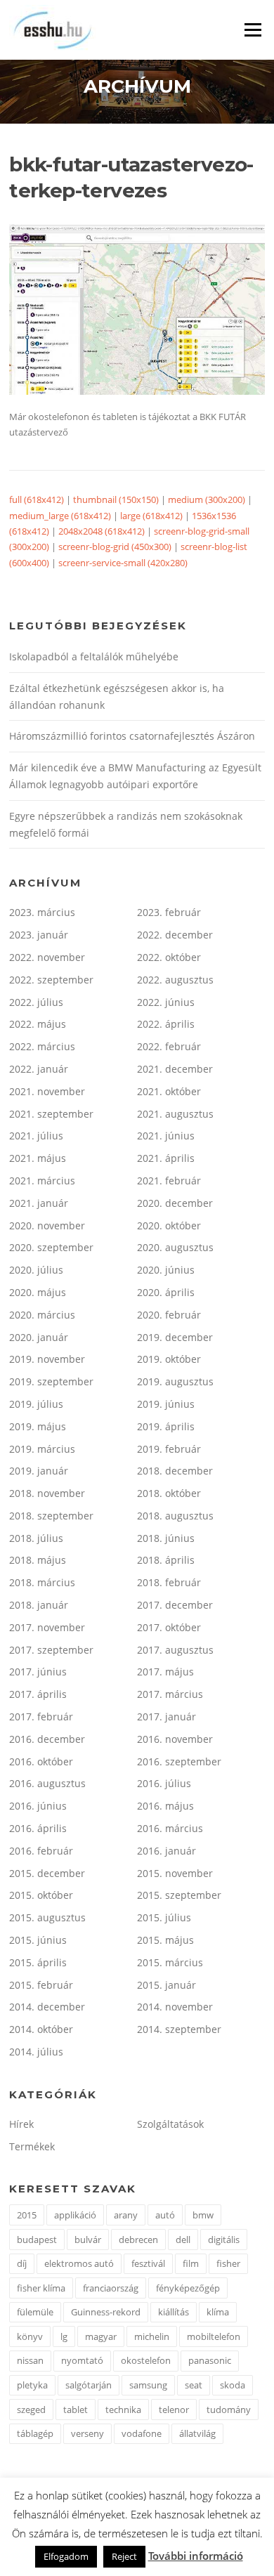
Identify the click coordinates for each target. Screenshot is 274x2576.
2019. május (38, 1426)
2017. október (169, 1627)
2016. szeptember (179, 1761)
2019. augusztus (175, 1381)
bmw (203, 2215)
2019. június (166, 1404)
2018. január (39, 1605)
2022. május (38, 1024)
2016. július (164, 1783)
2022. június (166, 1002)
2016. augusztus (47, 1783)
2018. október (169, 1493)
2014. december (47, 2007)
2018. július (36, 1538)
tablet (76, 2410)
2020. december (175, 1203)
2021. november (47, 1091)
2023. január (39, 935)
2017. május (165, 1672)
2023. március (42, 912)
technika (123, 2410)
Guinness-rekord (106, 2312)
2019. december (175, 1337)
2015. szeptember (179, 1895)
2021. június (166, 1136)
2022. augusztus (175, 980)
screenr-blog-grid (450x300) (115, 547)
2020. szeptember (51, 1247)
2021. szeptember (51, 1114)
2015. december (47, 1873)
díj (22, 2263)
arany (126, 2215)
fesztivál (148, 2263)
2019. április (166, 1426)
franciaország (111, 2288)
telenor (174, 2410)
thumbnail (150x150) (116, 499)
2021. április (166, 1158)
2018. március (42, 1582)
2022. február (169, 1046)
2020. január (39, 1337)
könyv (30, 2336)
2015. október (41, 1895)
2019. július (36, 1404)
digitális (224, 2240)
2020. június (166, 1270)
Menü (253, 30)
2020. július (36, 1270)
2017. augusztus (175, 1650)
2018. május (38, 1560)
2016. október (41, 1761)
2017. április (38, 1694)
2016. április (38, 1828)
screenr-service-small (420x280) (123, 563)
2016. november (175, 1739)
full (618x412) (37, 499)
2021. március (42, 1181)
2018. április (166, 1560)
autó (165, 2215)
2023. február (169, 912)
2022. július (36, 1002)
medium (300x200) (207, 499)
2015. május (165, 1940)
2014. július (36, 2052)
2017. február (41, 1717)
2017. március (170, 1694)
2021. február (169, 1181)
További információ (196, 2556)
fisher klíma (41, 2288)
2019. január (39, 1471)
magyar (101, 2336)
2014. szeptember (179, 2029)
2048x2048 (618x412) (102, 531)
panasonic (210, 2360)
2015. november (175, 1873)
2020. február (169, 1315)
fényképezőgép (188, 2288)
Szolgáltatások (170, 2124)
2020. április (166, 1292)
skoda (233, 2385)
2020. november (47, 1225)
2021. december (175, 1069)
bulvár (88, 2240)
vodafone (142, 2433)
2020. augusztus (175, 1247)
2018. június (166, 1538)
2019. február (169, 1449)
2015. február (41, 1985)
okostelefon (146, 2360)
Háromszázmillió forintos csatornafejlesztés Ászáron (132, 736)
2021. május (38, 1158)
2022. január (39, 1069)
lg (64, 2336)
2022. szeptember (51, 980)
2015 (27, 2215)
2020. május (38, 1292)
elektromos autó (79, 2263)
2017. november (47, 1627)
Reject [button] (124, 2556)
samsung (148, 2385)
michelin (152, 2336)
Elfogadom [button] (66, 2556)
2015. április (38, 1962)
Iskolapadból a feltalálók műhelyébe (94, 656)
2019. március (42, 1449)
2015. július (164, 1917)
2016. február (41, 1851)
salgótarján (89, 2385)
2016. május (165, 1806)
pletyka (32, 2385)
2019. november (47, 1359)
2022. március (42, 1046)
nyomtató (82, 2360)
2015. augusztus (47, 1917)
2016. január (167, 1851)
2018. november (47, 1493)
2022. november (47, 957)
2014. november (175, 2007)
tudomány (229, 2410)
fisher (228, 2263)
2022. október (169, 957)
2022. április (166, 1024)
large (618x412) (151, 516)
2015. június (38, 1940)
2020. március (42, 1315)
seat (194, 2385)
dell (183, 2240)
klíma (218, 2312)
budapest (37, 2240)
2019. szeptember (51, 1381)
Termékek (32, 2146)
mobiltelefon (214, 2336)
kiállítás (174, 2312)
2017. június (38, 1672)
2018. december (175, 1471)
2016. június (38, 1806)
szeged (31, 2410)
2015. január (167, 1985)
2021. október (169, 1091)
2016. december (47, 1739)
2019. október (169, 1359)
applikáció (75, 2215)
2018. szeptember (51, 1516)
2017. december (175, 1605)
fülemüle (35, 2312)
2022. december (175, 935)
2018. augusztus (175, 1516)
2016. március (170, 1828)
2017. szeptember (51, 1650)
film (191, 2263)
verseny (87, 2433)
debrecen (138, 2240)
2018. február (169, 1582)
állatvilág (197, 2433)
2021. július (36, 1136)
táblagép (35, 2433)
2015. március (170, 1962)
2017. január (167, 1717)
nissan (30, 2360)
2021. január (39, 1203)
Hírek (21, 2124)
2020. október (169, 1225)
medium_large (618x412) (60, 516)
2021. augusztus (175, 1114)
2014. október (41, 2029)
